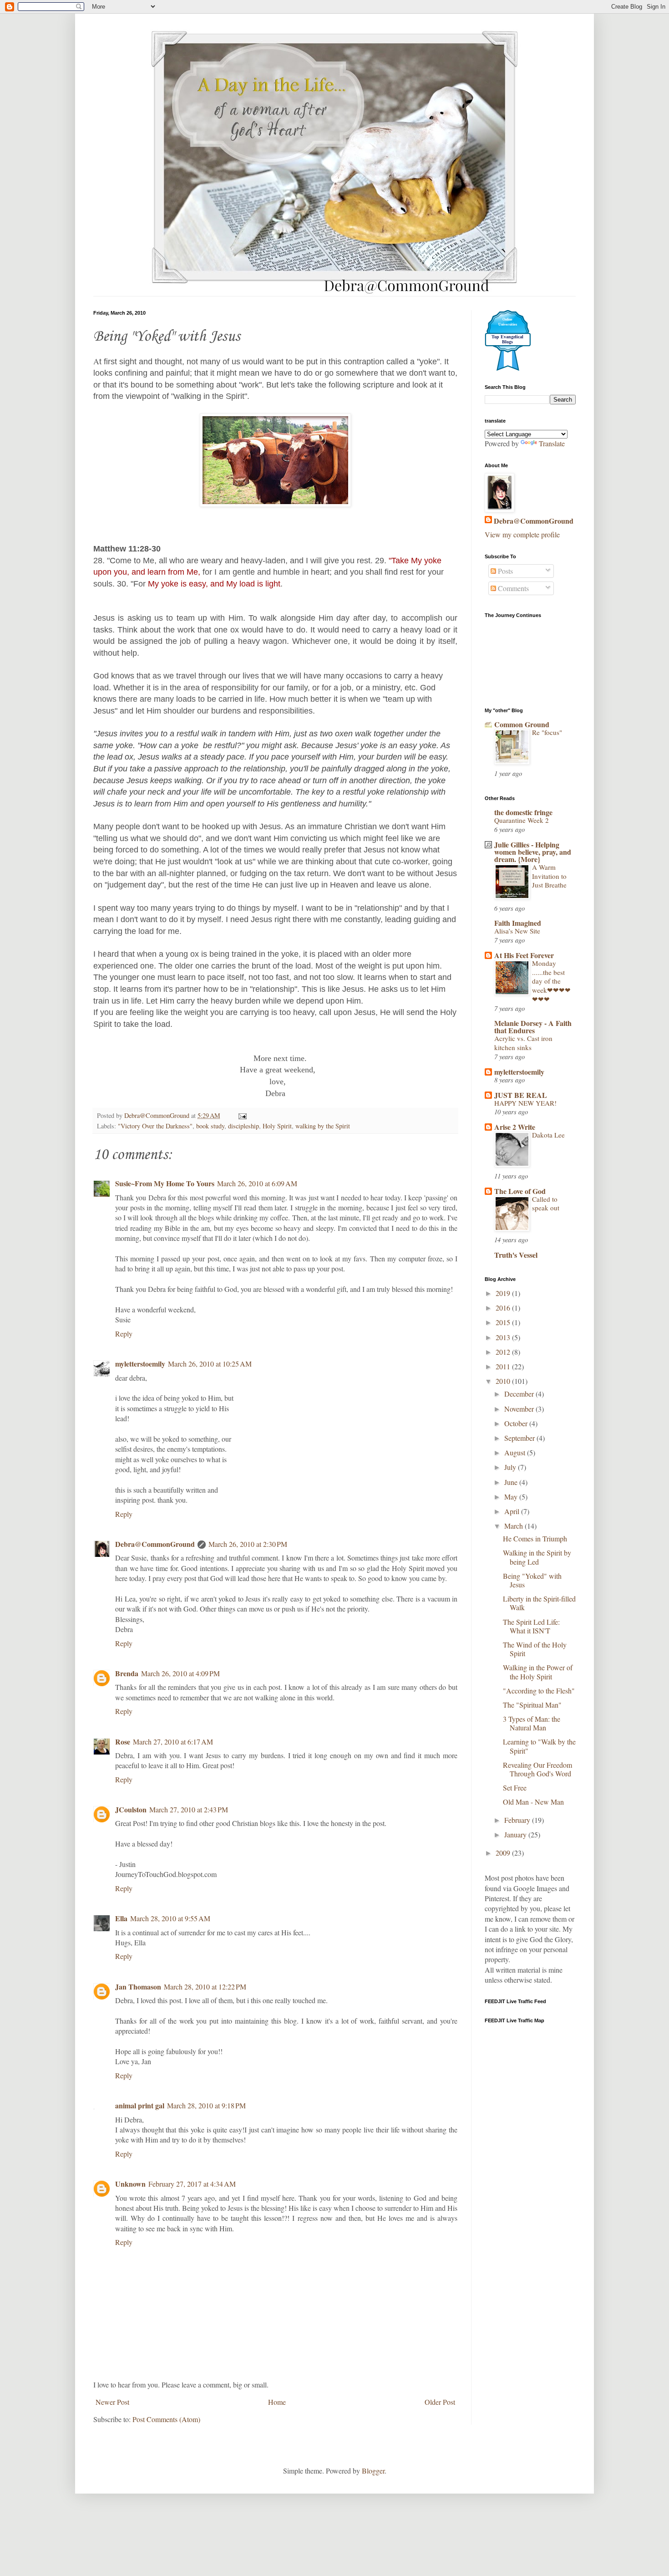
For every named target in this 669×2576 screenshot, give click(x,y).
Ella (121, 1918)
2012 (504, 1352)
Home (277, 2402)
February (518, 1820)
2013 (504, 1337)
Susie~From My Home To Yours (165, 1183)
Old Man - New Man (533, 1802)
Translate (552, 443)
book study (210, 1126)
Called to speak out (546, 1204)
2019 (504, 1293)
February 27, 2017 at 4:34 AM (192, 2184)
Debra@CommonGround (155, 1544)
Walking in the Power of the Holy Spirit (538, 1672)
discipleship (243, 1126)
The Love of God (520, 1191)
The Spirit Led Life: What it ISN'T (531, 1626)
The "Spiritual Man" (532, 1705)
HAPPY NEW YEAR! (525, 1103)
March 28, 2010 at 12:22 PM (205, 1987)
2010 (504, 1381)
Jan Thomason (138, 1987)
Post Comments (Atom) (166, 2419)
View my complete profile (522, 534)
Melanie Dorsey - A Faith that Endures (533, 1027)
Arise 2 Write (515, 1127)
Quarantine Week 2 (522, 820)
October (517, 1423)
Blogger (373, 2471)
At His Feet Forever (524, 955)
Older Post (440, 2402)
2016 (504, 1308)
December (520, 1394)
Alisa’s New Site (517, 931)
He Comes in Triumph (535, 1538)
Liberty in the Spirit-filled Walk (539, 1603)
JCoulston (131, 1809)
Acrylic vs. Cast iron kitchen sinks (523, 1043)
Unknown (130, 2184)
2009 (504, 1853)
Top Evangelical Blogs (507, 339)
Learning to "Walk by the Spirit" (539, 1746)
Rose (123, 1742)
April (513, 1511)
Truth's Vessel (516, 1255)
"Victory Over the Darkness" (155, 1126)
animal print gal (140, 2105)
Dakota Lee (548, 1135)
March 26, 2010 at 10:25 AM (210, 1364)
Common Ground (522, 724)
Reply (124, 1334)
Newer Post (112, 2402)
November (520, 1409)
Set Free (515, 1788)
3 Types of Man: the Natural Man (532, 1723)
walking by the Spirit (323, 1126)
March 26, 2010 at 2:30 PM (248, 1544)
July (511, 1467)
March (514, 1526)
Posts (504, 571)
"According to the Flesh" (539, 1691)
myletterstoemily (140, 1364)
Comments (512, 588)
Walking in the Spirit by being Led (537, 1557)
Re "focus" (547, 732)
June (512, 1482)
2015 (504, 1322)
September (520, 1438)
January (516, 1834)
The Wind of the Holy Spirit (535, 1649)
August (516, 1452)
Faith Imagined (518, 923)
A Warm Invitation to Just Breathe (549, 876)
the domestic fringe (523, 812)
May (512, 1497)
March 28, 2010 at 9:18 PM (206, 2105)
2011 (504, 1366)
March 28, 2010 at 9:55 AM (170, 1918)
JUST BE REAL (521, 1095)
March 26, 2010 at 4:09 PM (180, 1673)
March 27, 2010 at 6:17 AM (173, 1742)
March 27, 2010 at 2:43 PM (189, 1809)
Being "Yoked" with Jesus (532, 1580)
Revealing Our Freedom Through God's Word (537, 1769)
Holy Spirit (277, 1126)
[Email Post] (242, 1115)
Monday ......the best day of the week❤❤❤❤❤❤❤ (551, 981)
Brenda (127, 1673)
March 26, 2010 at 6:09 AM (257, 1183)
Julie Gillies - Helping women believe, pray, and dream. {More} (533, 852)
